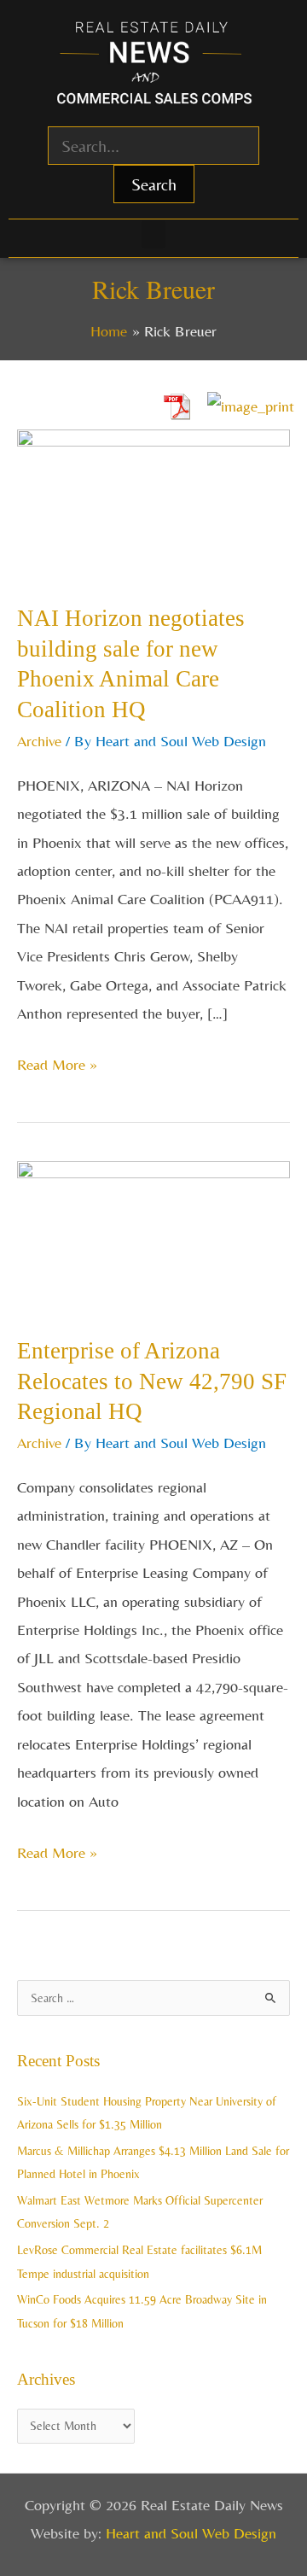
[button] (153, 234)
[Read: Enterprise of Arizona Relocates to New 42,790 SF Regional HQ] (153, 1235)
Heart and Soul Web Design (191, 2533)
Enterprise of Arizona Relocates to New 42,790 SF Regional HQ (152, 1381)
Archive (39, 741)
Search (154, 184)
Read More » (57, 1062)
